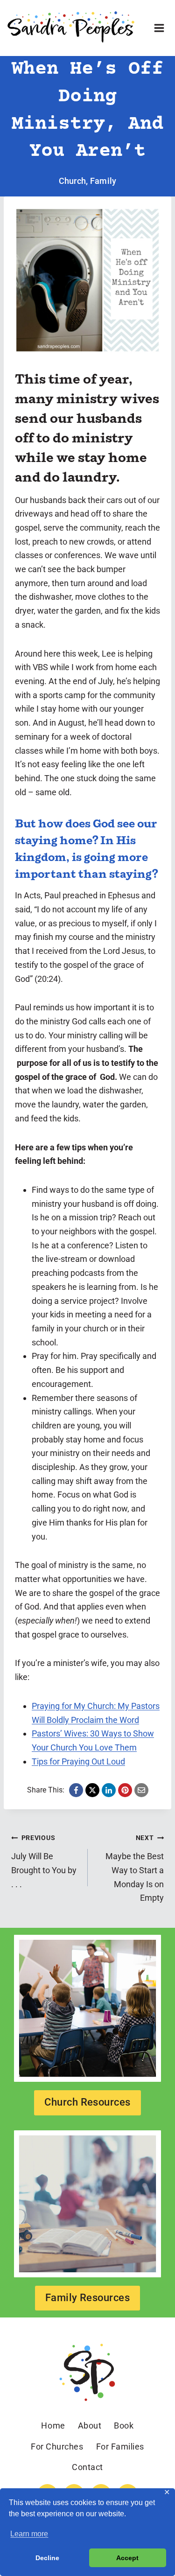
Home (53, 2425)
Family (103, 181)
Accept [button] (127, 2558)
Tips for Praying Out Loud (78, 1761)
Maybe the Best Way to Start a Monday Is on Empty (135, 1868)
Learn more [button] (29, 2534)
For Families (120, 2446)
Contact (87, 2467)
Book (124, 2425)
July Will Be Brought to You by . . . (44, 1861)
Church (73, 181)
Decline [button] (47, 2558)
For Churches (57, 2446)
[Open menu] (159, 28)
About (90, 2425)
